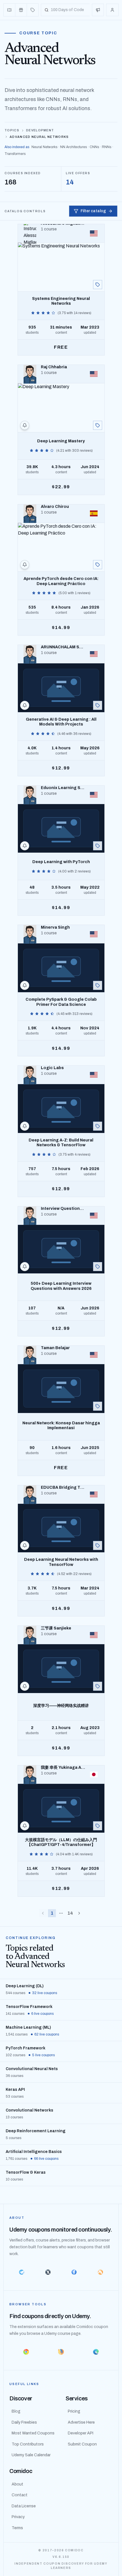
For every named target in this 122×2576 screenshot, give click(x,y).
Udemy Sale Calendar (31, 2455)
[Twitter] (48, 2272)
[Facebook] (74, 2272)
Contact (20, 2495)
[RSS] (101, 2272)
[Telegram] (22, 2272)
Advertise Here (81, 2422)
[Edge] (96, 2352)
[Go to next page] (79, 1913)
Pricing (74, 2411)
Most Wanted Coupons (33, 2433)
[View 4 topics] (98, 425)
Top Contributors (28, 2444)
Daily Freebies (24, 2422)
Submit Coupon (82, 2444)
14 (70, 1913)
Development (40, 130)
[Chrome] (26, 2352)
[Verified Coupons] (10, 10)
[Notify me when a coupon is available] (25, 425)
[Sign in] (112, 10)
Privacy (18, 2517)
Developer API (81, 2433)
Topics (12, 130)
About (17, 2484)
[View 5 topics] (98, 565)
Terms (17, 2528)
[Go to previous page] (43, 1913)
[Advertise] (98, 10)
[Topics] (33, 10)
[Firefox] (61, 2352)
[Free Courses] (21, 10)
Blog (16, 2411)
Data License (24, 2506)
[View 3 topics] (98, 285)
